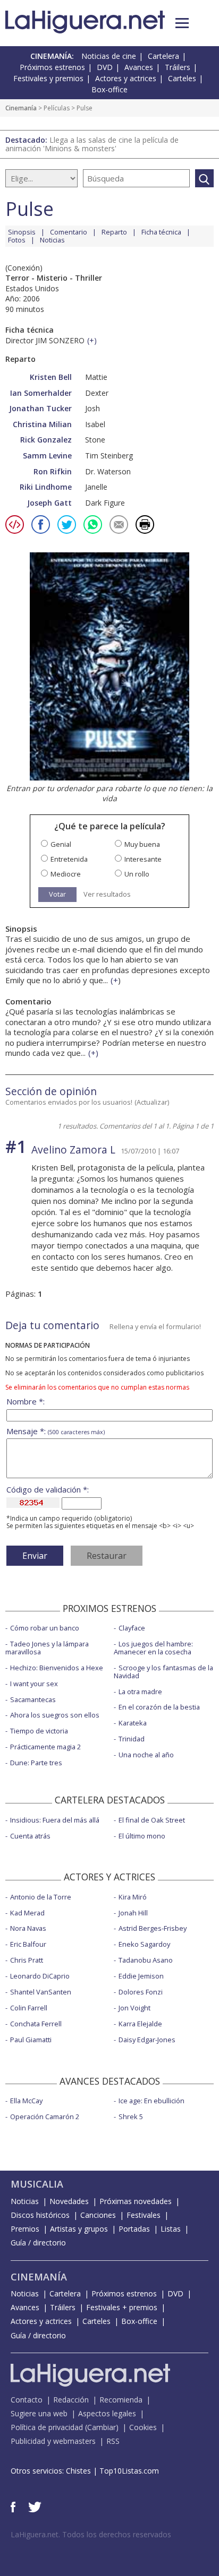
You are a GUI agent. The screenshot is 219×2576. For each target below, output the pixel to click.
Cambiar (102, 2427)
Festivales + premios (122, 2307)
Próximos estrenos (52, 67)
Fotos (17, 240)
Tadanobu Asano (146, 1960)
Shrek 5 (131, 2117)
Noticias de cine (109, 56)
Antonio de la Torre (41, 1897)
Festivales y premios (48, 78)
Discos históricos (40, 2215)
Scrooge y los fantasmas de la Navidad (163, 1672)
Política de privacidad (47, 2427)
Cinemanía (21, 108)
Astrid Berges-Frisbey (153, 1928)
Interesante (143, 859)
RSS (113, 2441)
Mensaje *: (56, 1431)
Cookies (143, 2427)
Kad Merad (27, 1913)
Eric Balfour (28, 1944)
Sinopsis (22, 232)
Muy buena (142, 844)
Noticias (52, 240)
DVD (105, 67)
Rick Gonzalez (46, 440)
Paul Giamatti (31, 2040)
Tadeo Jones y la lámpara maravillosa (47, 1648)
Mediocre (66, 874)
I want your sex (34, 1684)
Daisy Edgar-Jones (147, 2040)
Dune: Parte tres (36, 1763)
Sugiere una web (39, 2413)
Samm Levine (47, 456)
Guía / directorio (38, 2243)
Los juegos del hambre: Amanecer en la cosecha (153, 1648)
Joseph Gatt (49, 503)
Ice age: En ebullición (151, 2101)
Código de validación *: (48, 1490)
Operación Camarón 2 (45, 2117)
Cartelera (163, 56)
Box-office (109, 89)
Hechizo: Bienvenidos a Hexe (57, 1668)
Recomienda (121, 2400)
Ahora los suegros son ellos (55, 1715)
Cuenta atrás (30, 1836)
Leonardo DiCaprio (40, 1976)
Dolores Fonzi (141, 1992)
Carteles (182, 78)
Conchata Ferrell (36, 2024)
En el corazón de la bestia (159, 1707)
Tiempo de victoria (39, 1731)
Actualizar (152, 1102)
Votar (57, 894)
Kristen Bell (51, 377)
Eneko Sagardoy (144, 1944)
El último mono (142, 1836)
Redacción (71, 2400)
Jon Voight (134, 2008)
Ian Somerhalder (41, 393)
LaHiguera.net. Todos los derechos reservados (91, 2534)
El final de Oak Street (152, 1820)
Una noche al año (146, 1755)
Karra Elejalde (140, 2024)
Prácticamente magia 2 (45, 1747)
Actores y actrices (126, 78)
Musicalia (37, 2184)
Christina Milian (42, 424)
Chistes (78, 2471)
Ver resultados (107, 894)
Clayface (132, 1628)
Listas (171, 2229)
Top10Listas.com (129, 2471)
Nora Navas (28, 1928)
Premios (25, 2229)
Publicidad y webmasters (53, 2441)
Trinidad (132, 1739)
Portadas (134, 2229)
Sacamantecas (33, 1699)
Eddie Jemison (141, 1976)
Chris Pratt (27, 1960)
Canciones (98, 2215)
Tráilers (178, 67)
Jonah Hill (133, 1913)
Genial (61, 844)
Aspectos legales (107, 2413)
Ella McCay (26, 2101)
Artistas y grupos (79, 2229)
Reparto (114, 232)
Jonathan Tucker (40, 408)
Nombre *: (26, 1402)
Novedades (69, 2201)
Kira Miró (133, 1897)
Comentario (69, 232)
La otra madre (140, 1692)
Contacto (27, 2400)
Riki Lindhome (46, 487)
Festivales (144, 2215)
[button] (182, 23)
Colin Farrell (29, 2008)
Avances (139, 67)
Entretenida (69, 859)
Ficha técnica (161, 232)
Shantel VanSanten (41, 1992)
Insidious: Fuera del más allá (55, 1820)
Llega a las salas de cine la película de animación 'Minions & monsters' (92, 144)
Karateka (133, 1723)
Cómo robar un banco (45, 1628)
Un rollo (137, 874)
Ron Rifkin (53, 471)
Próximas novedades (136, 2201)
